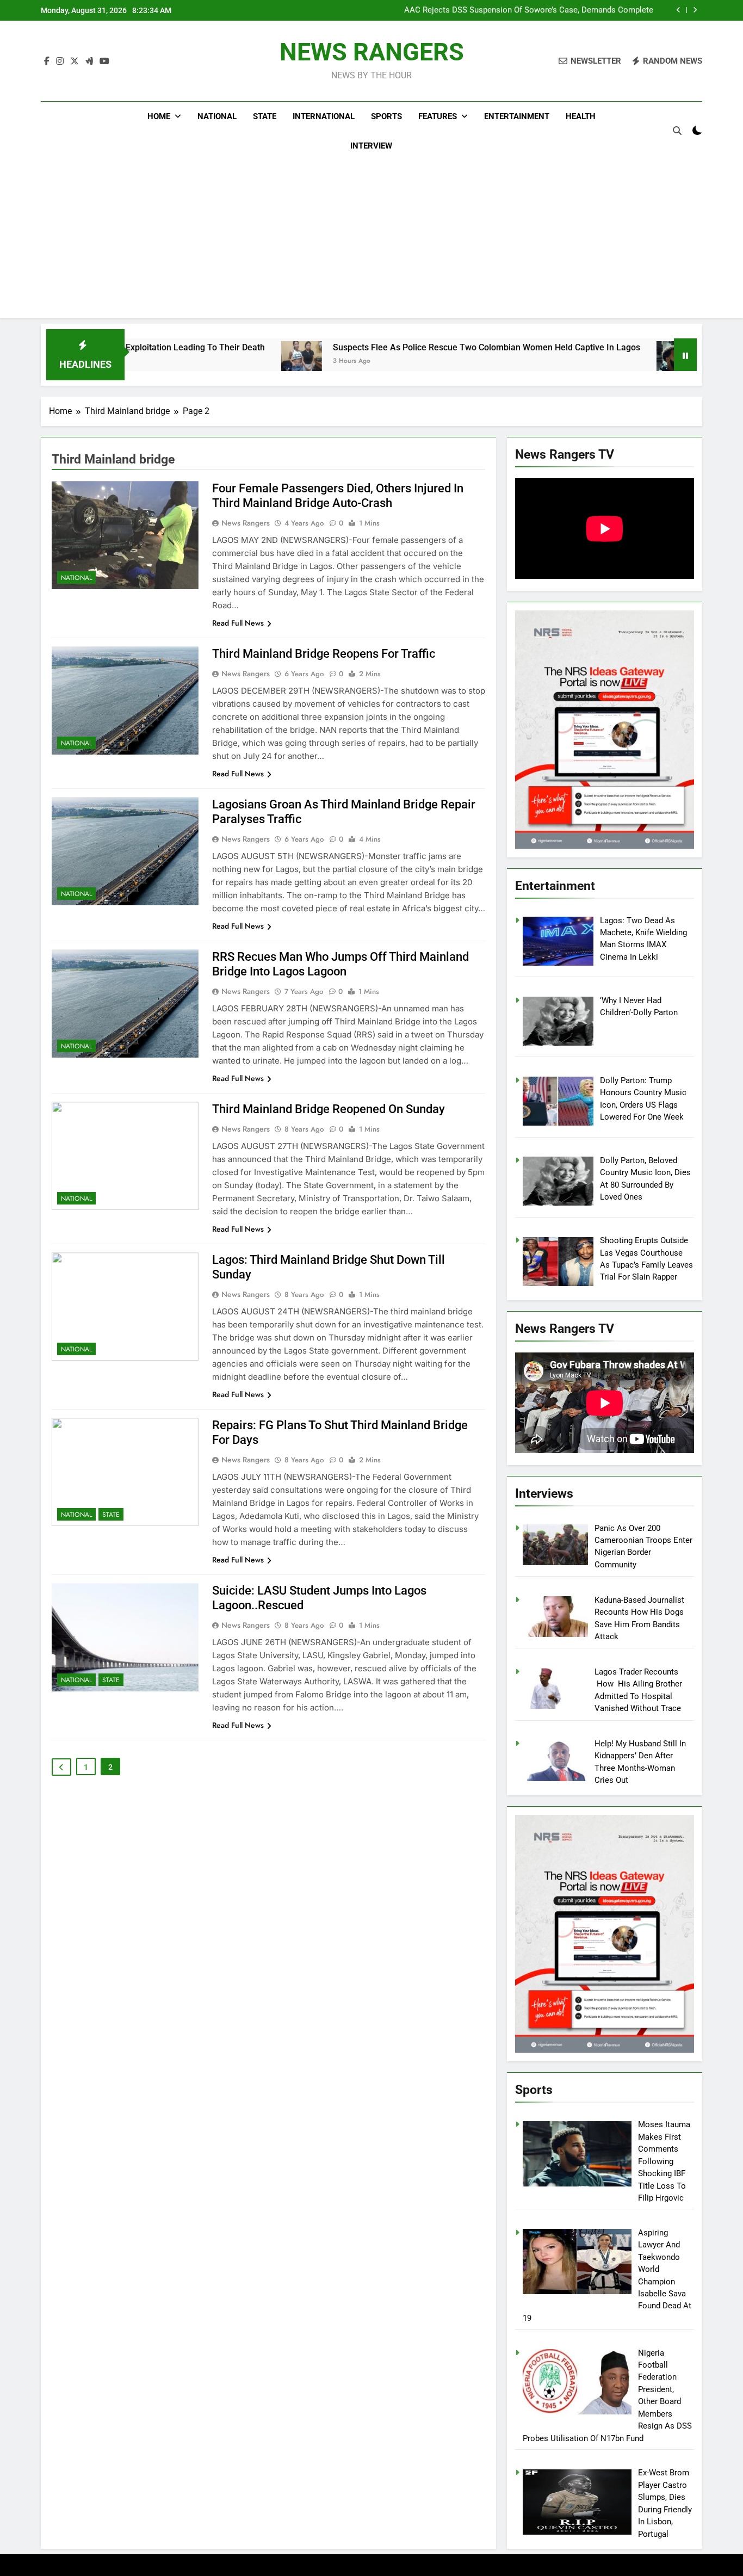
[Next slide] (695, 10)
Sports (386, 116)
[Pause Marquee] (685, 355)
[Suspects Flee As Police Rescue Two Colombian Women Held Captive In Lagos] (208, 362)
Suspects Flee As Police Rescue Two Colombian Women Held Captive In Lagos (393, 347)
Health (581, 116)
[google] (89, 61)
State (265, 116)
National (217, 116)
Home (159, 116)
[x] (75, 61)
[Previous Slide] (679, 10)
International (324, 116)
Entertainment (517, 116)
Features (438, 116)
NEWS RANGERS (372, 52)
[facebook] (47, 61)
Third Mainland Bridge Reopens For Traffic (324, 654)
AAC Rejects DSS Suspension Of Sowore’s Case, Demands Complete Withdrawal (529, 10)
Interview (371, 146)
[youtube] (104, 61)
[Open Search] (677, 131)
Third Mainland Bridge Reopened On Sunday (329, 1109)
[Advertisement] (371, 242)
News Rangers (246, 523)
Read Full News (238, 623)
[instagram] (60, 61)
